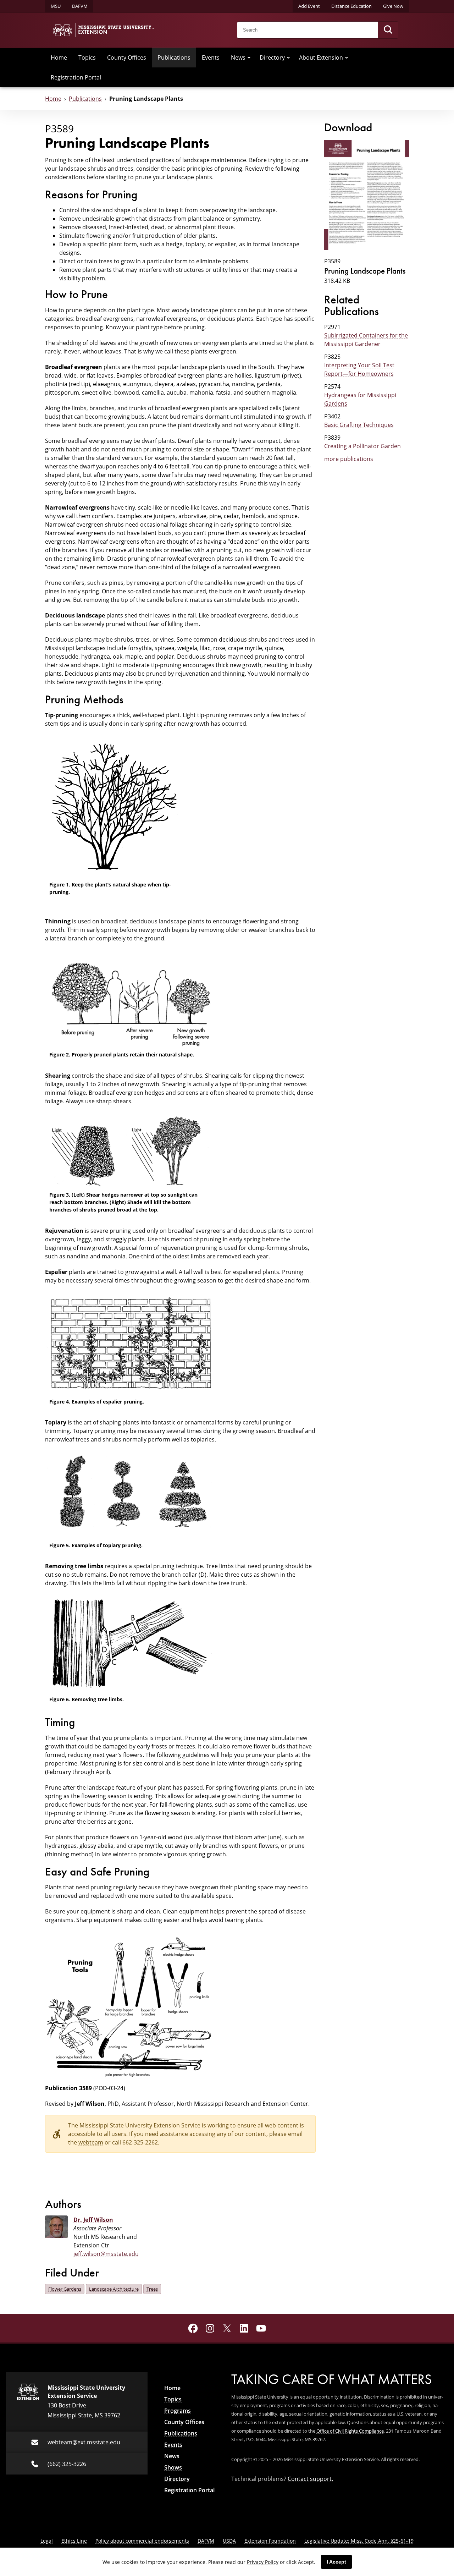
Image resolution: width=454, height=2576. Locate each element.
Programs (178, 2411)
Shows (173, 2467)
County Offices (127, 57)
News (238, 57)
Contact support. (310, 2479)
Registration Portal (76, 77)
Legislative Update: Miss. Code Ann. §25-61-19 (359, 2541)
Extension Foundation (270, 2541)
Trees (152, 2289)
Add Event (309, 6)
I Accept (336, 2562)
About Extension (321, 57)
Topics (87, 57)
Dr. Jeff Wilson (93, 2220)
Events (211, 57)
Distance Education (351, 6)
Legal (47, 2541)
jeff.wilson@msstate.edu (106, 2254)
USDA (229, 2541)
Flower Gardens (65, 2289)
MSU (56, 6)
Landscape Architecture (114, 2289)
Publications (174, 57)
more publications (349, 459)
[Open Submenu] (249, 57)
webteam (91, 2142)
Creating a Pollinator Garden (362, 446)
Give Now (393, 6)
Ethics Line (74, 2541)
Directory (272, 57)
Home (59, 57)
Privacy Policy (263, 2562)
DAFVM (80, 6)
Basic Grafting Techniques (359, 425)
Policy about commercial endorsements (142, 2541)
